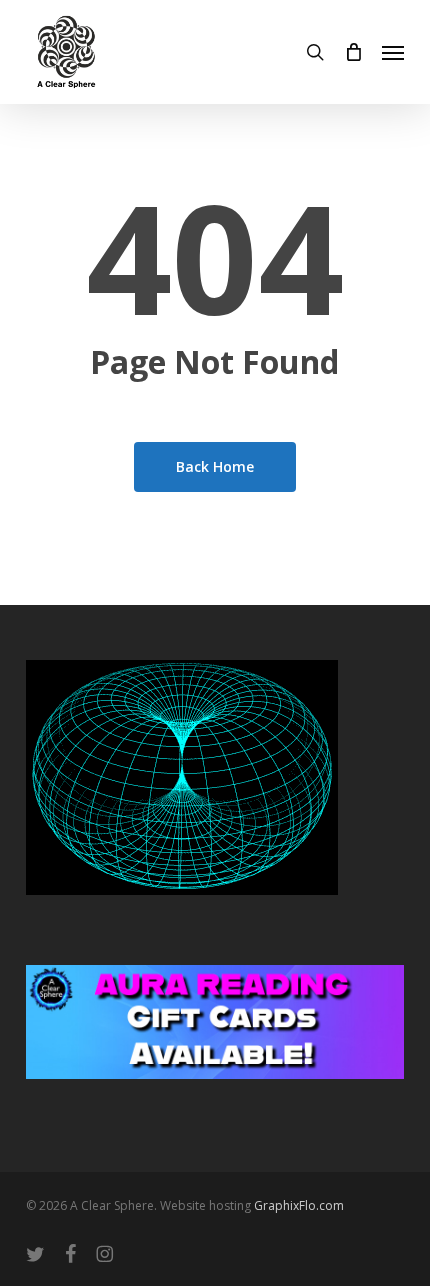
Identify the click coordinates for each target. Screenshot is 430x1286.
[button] (393, 52)
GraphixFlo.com (299, 1205)
